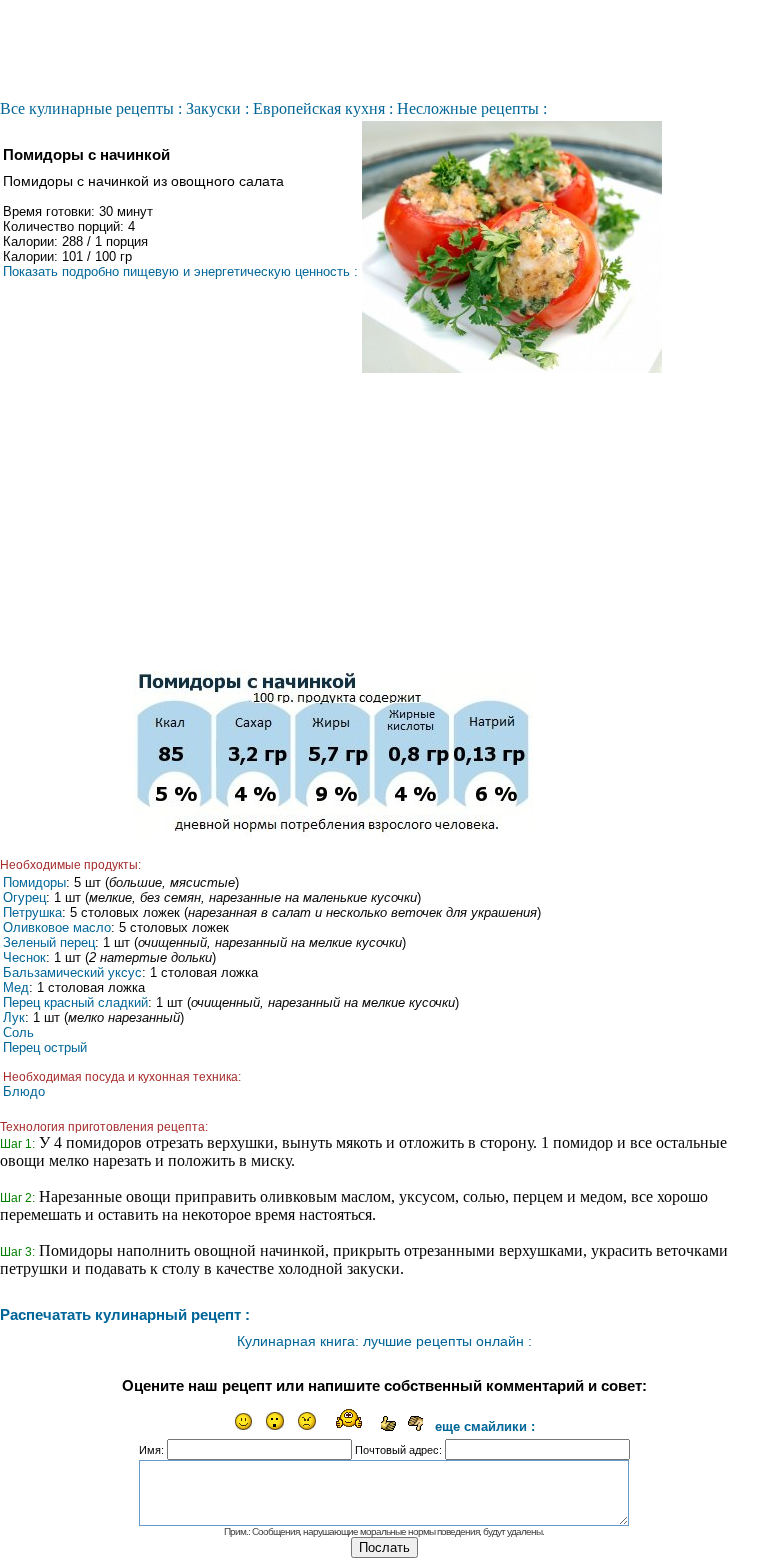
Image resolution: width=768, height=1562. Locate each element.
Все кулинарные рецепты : (91, 108)
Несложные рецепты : (472, 108)
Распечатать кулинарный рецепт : (125, 1314)
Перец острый (45, 1047)
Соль (18, 1032)
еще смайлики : (485, 1426)
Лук (14, 1017)
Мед (16, 987)
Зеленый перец (49, 942)
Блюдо (24, 1091)
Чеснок (24, 957)
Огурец (24, 897)
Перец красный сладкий (75, 1002)
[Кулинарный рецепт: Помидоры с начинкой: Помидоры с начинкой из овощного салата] (512, 368)
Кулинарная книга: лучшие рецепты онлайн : (384, 1341)
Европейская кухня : (323, 108)
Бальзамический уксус (72, 972)
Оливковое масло (57, 927)
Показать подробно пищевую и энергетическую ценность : (180, 271)
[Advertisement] (333, 522)
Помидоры (34, 882)
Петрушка (32, 912)
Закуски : (217, 108)
